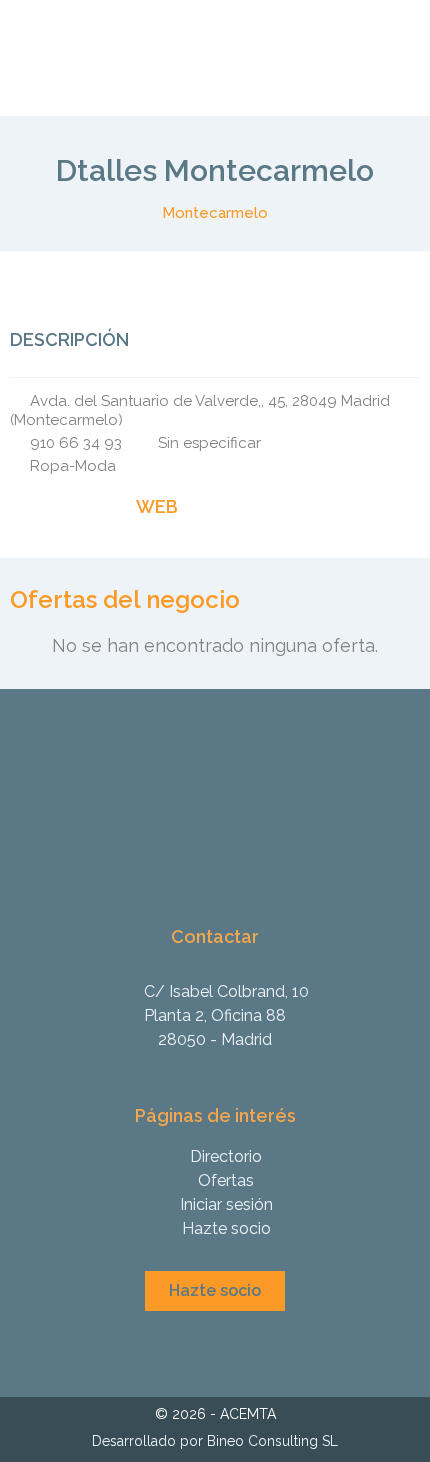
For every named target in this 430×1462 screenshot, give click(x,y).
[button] (215, 1291)
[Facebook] (21, 507)
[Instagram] (53, 507)
